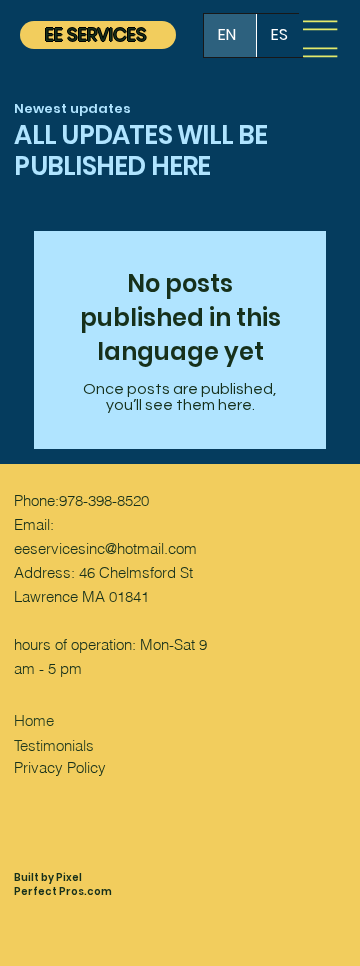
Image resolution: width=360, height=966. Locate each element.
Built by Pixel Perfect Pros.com (63, 884)
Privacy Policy (60, 767)
